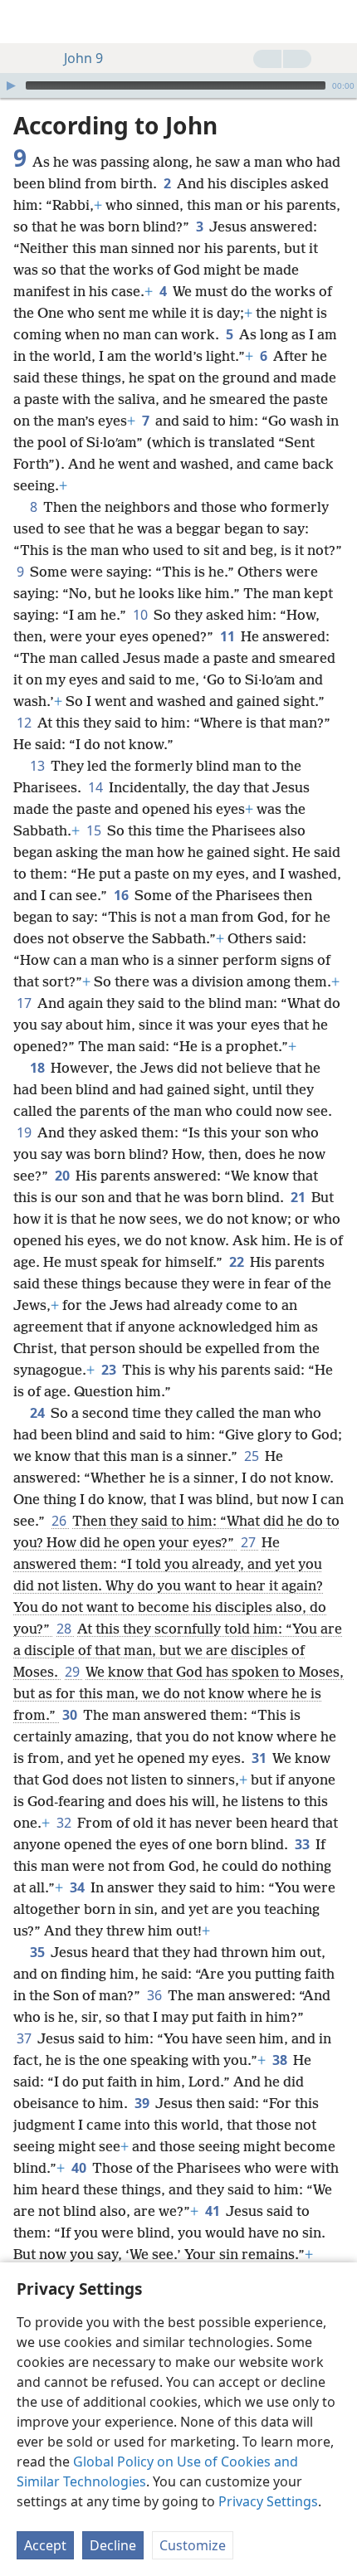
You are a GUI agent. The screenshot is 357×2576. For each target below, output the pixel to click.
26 (60, 1521)
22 (238, 1262)
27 (249, 1542)
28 (65, 1629)
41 (214, 2211)
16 (122, 895)
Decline (113, 2545)
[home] (25, 22)
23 (110, 1370)
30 (71, 1715)
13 (39, 766)
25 (253, 1456)
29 (73, 1672)
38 (281, 2060)
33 (303, 1844)
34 (78, 1887)
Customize (193, 2545)
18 (39, 1068)
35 (39, 1952)
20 (64, 1176)
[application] (178, 85)
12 (25, 723)
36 (156, 1995)
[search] (336, 22)
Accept (45, 2545)
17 (25, 1003)
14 (97, 787)
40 (80, 2168)
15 (95, 830)
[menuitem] (25, 22)
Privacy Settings (268, 2501)
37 (25, 2038)
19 (25, 1132)
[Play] (11, 85)
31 (260, 1758)
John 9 (83, 58)
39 (143, 2103)
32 (65, 1823)
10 (142, 615)
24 (39, 1413)
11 (229, 636)
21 (299, 1197)
